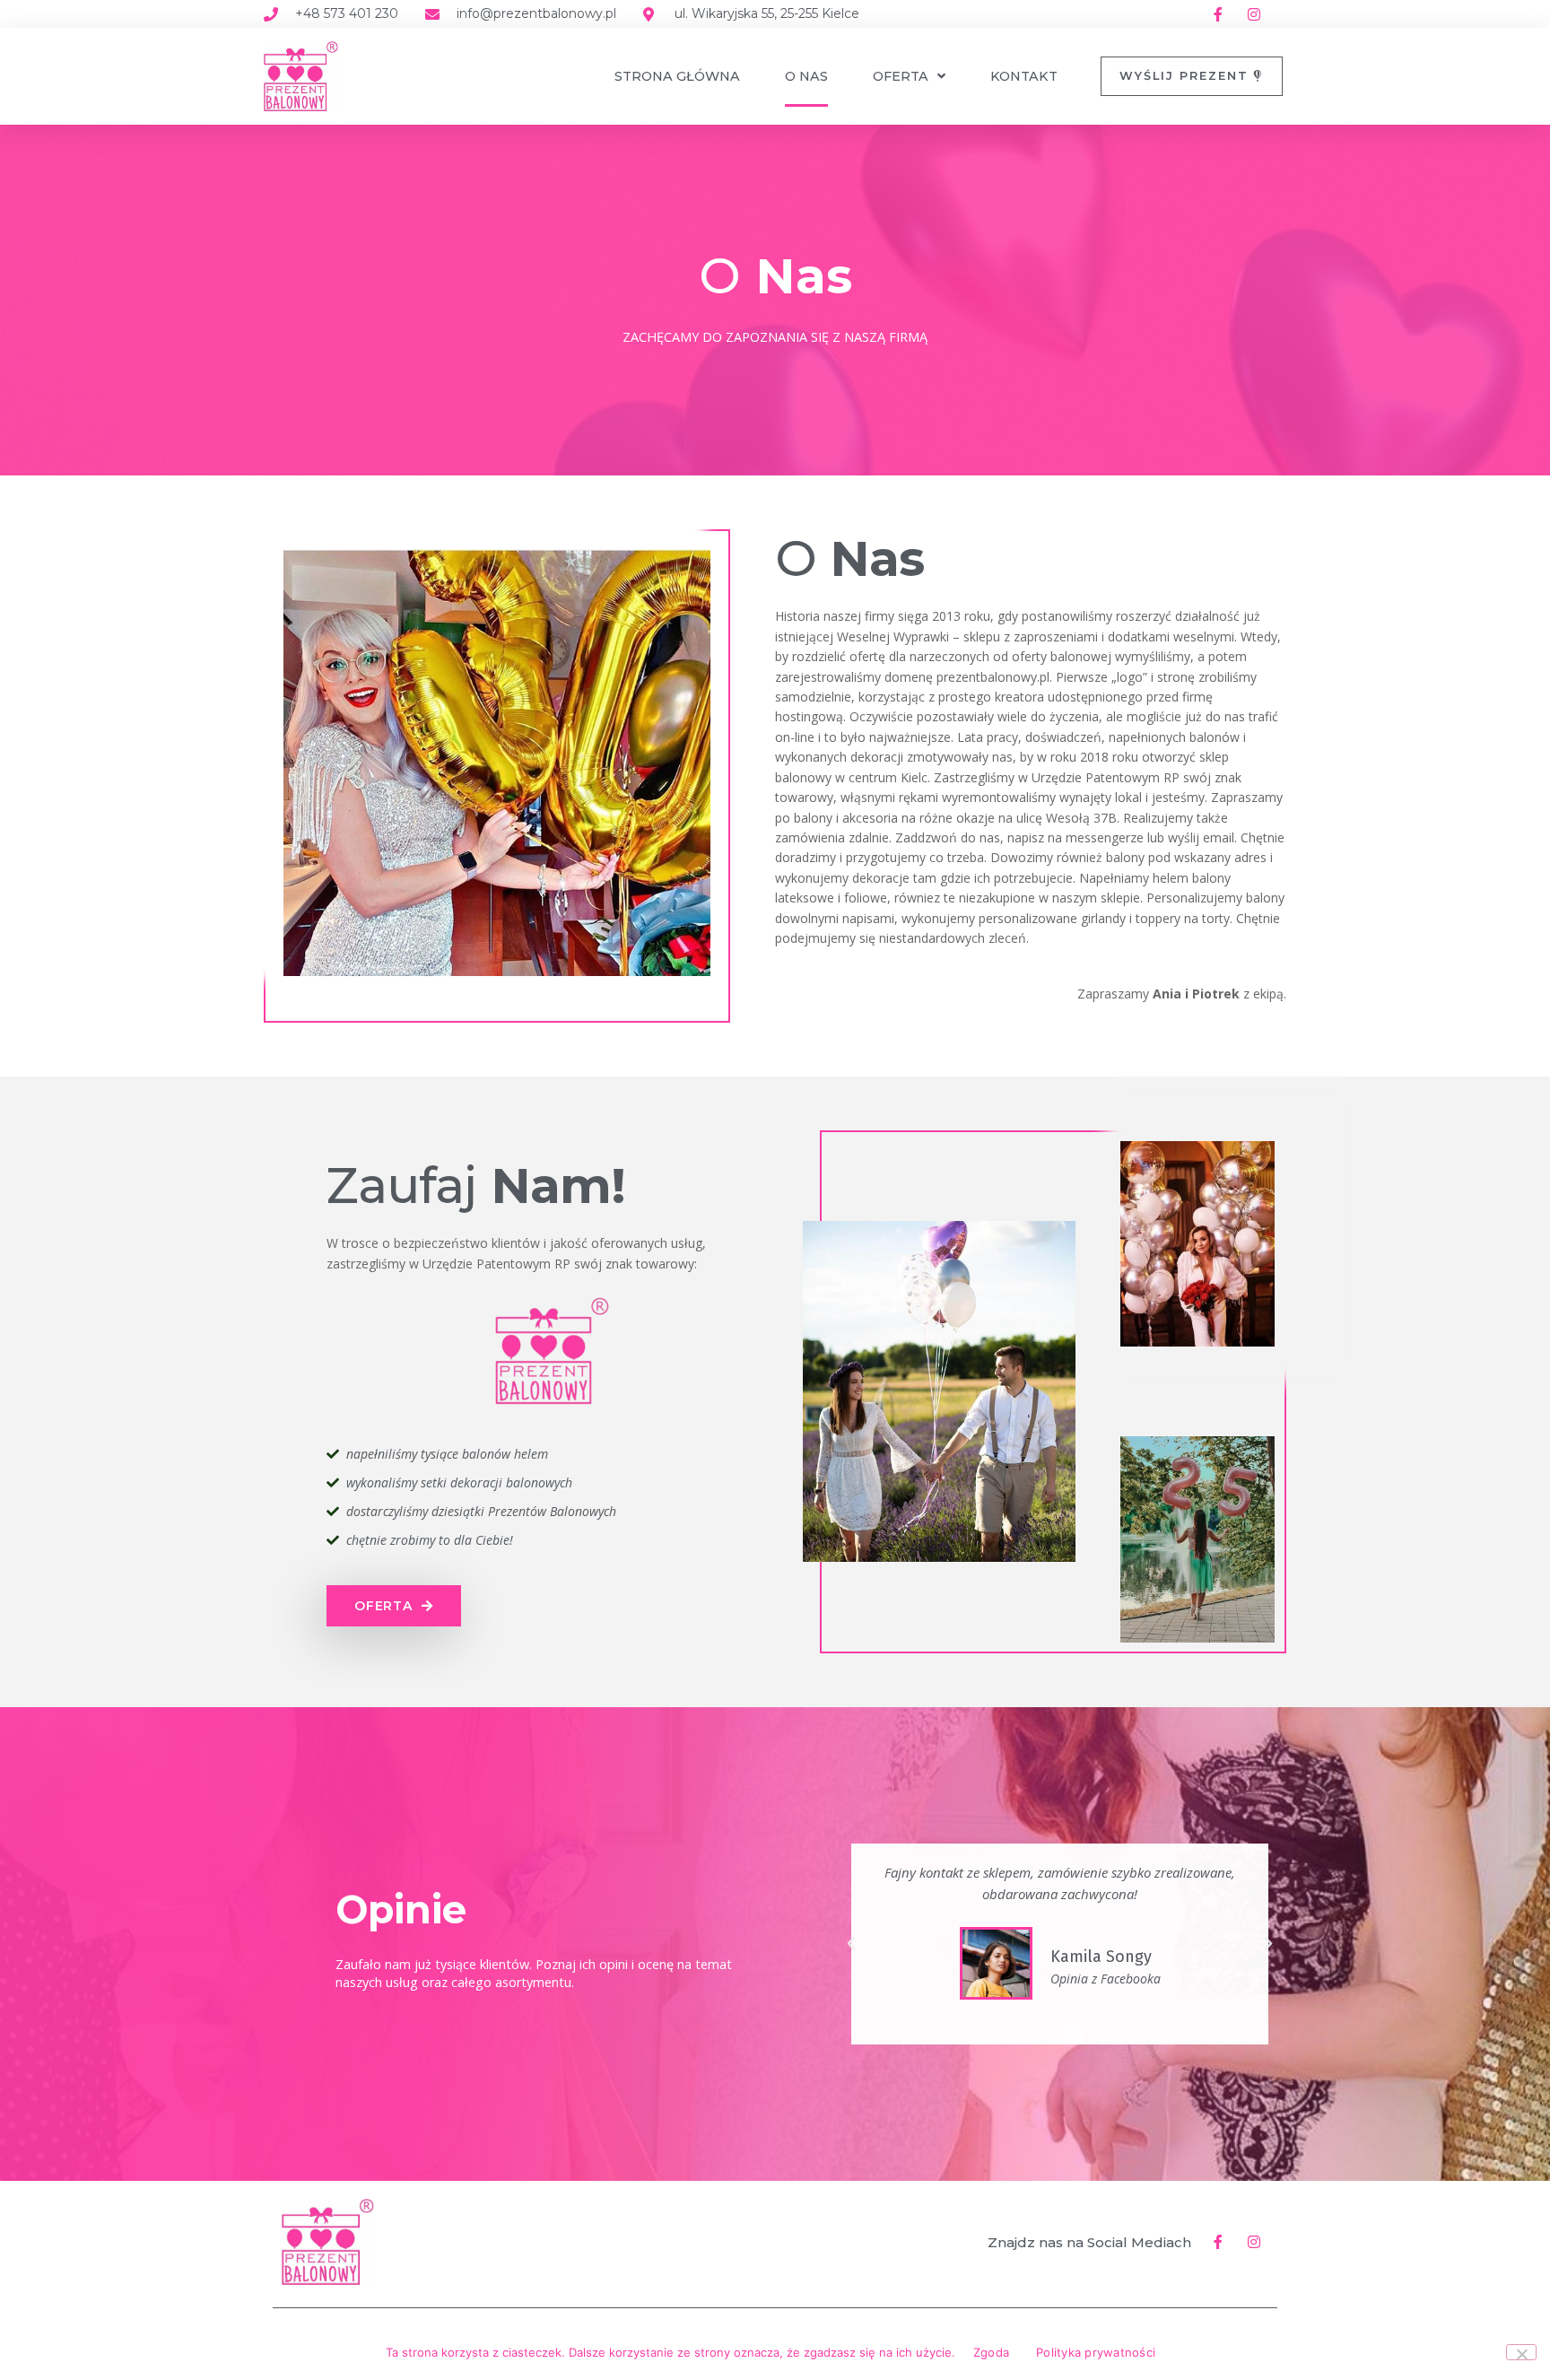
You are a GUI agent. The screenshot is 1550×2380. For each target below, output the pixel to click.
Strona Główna (677, 76)
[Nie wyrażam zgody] (1521, 2352)
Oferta (901, 76)
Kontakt (1024, 76)
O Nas (806, 76)
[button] (851, 1944)
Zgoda (991, 2352)
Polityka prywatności (1096, 2352)
